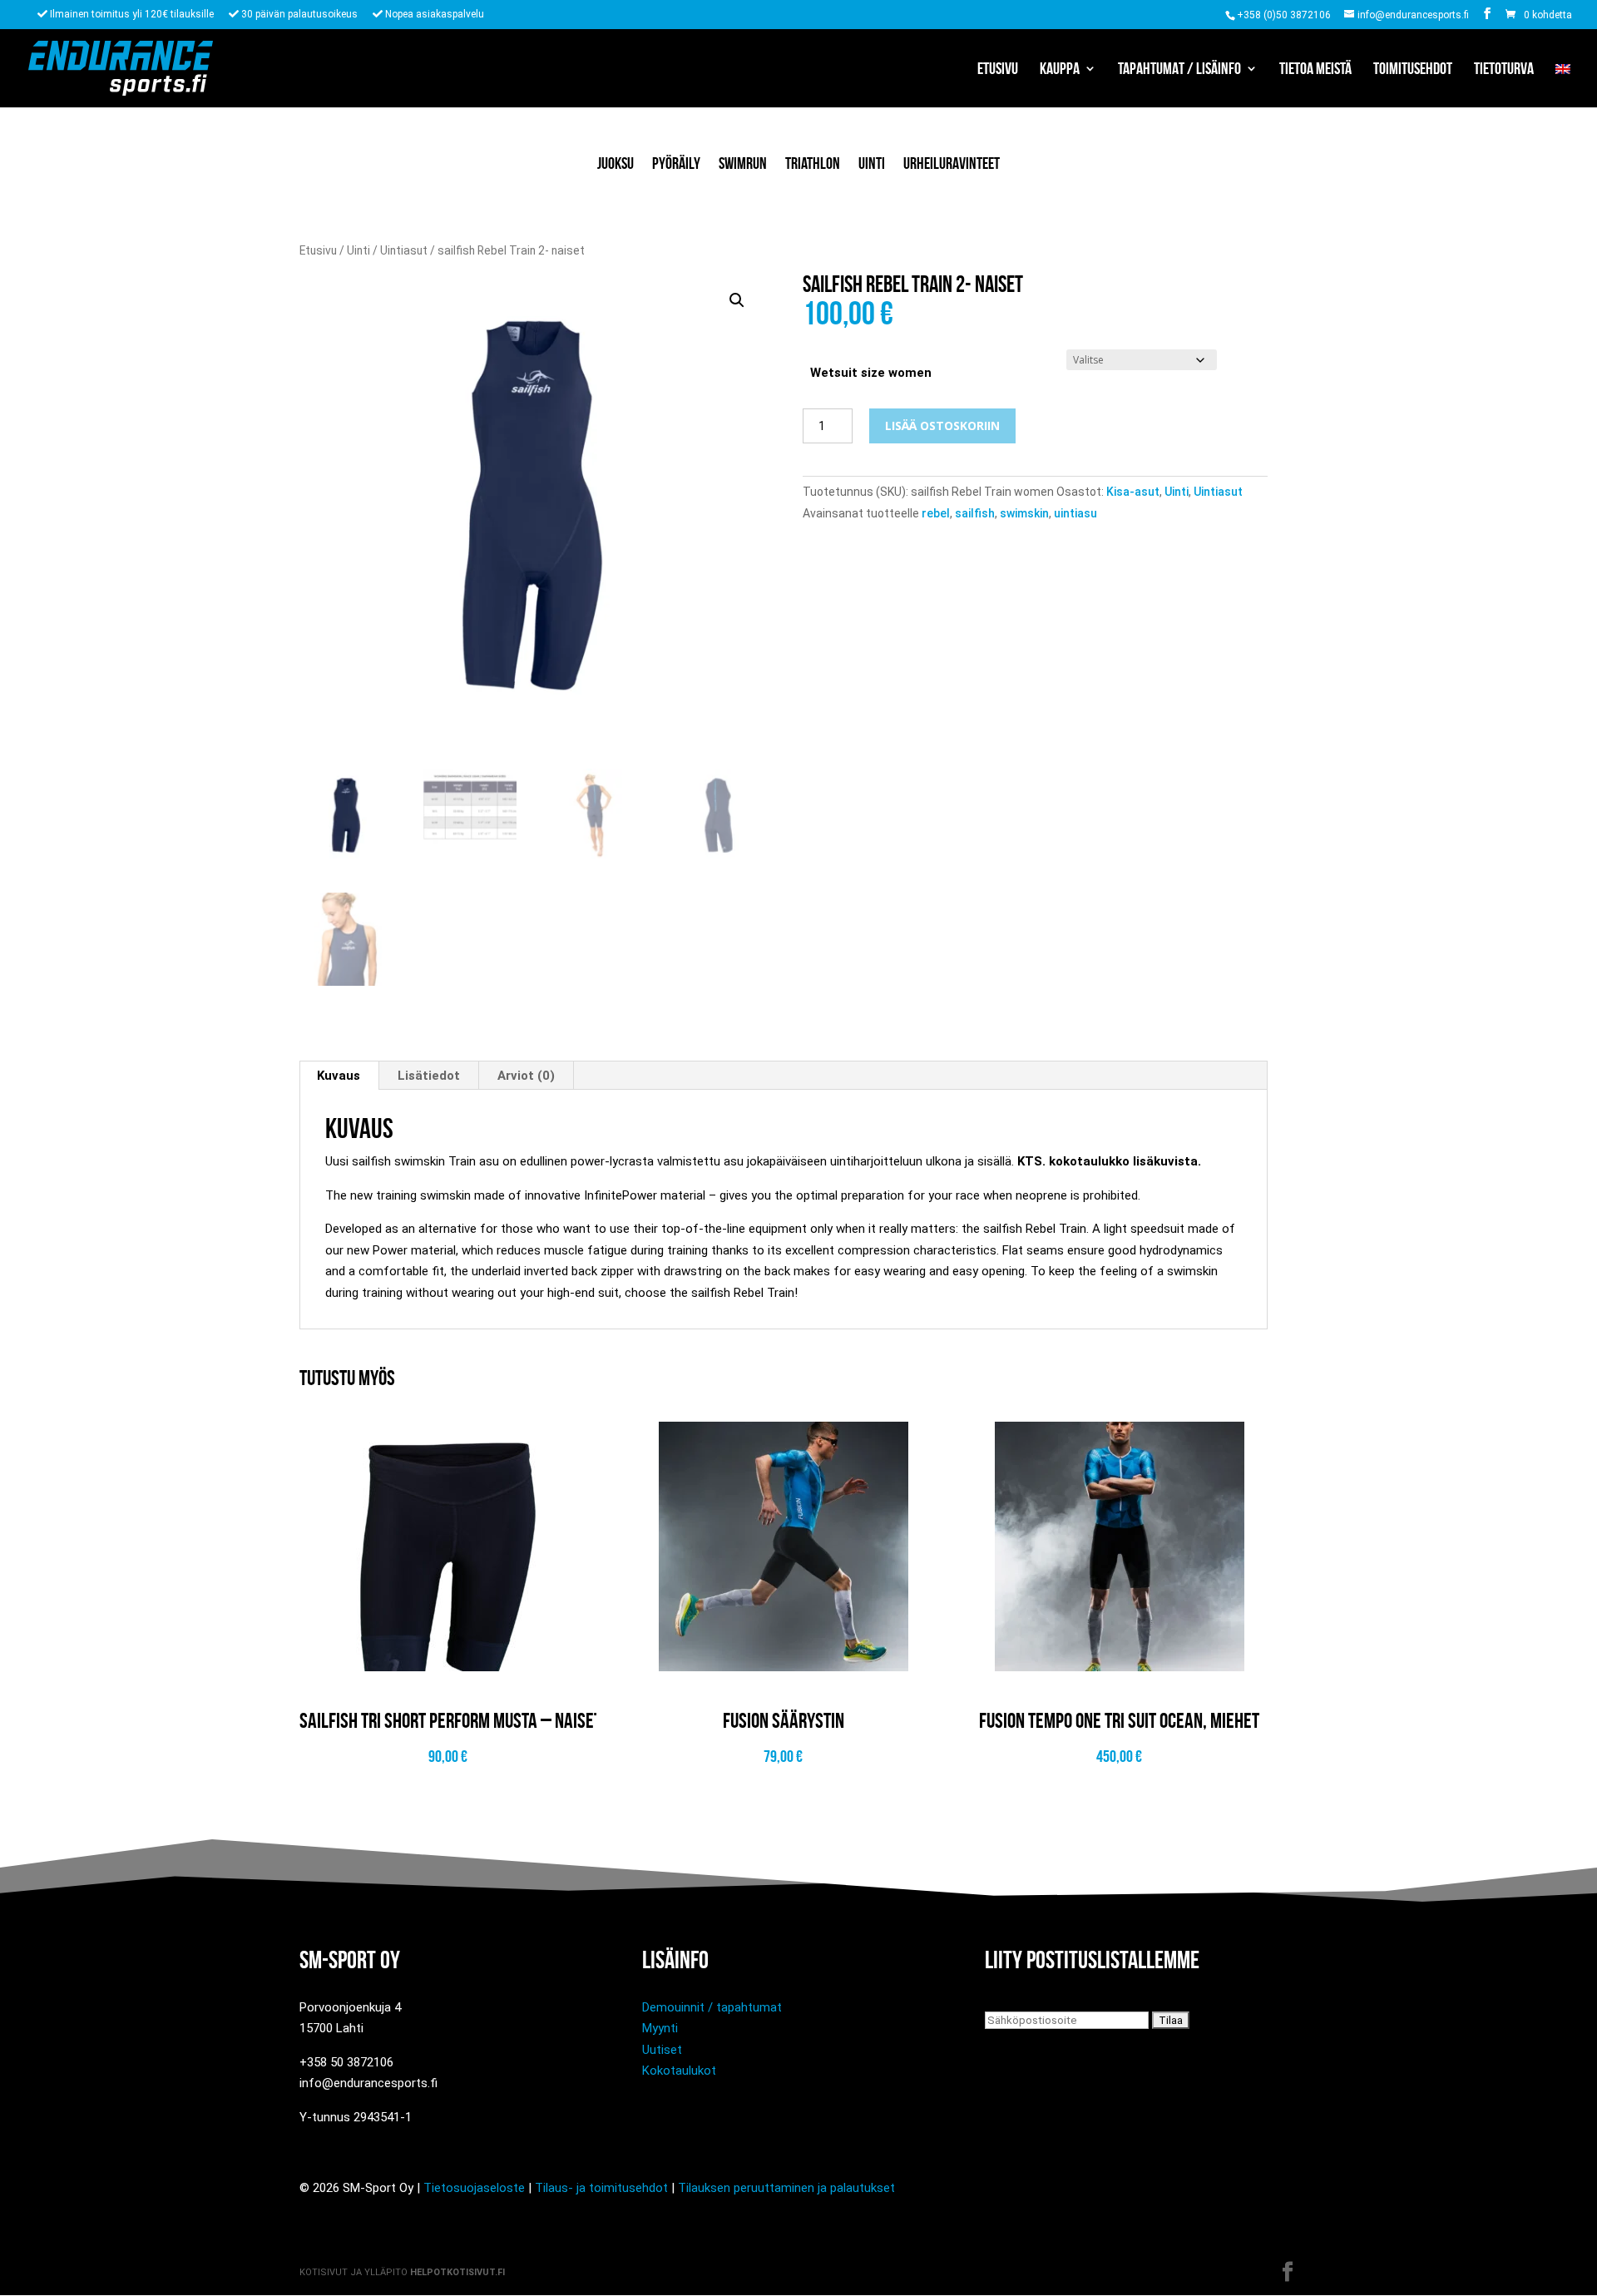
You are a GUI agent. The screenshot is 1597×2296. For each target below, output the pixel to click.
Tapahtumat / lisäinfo (1179, 70)
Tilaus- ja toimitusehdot (601, 2188)
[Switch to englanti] (1563, 85)
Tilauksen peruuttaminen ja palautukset (786, 2188)
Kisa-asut (1133, 492)
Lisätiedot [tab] (429, 1076)
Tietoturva (1504, 70)
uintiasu (1075, 513)
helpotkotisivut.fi (457, 2272)
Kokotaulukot (679, 2071)
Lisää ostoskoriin (942, 426)
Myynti (660, 2028)
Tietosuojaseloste (474, 2188)
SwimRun (743, 163)
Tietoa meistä (1315, 70)
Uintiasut (404, 250)
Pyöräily (676, 163)
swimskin (1024, 513)
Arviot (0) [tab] (526, 1076)
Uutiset (662, 2050)
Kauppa (1060, 70)
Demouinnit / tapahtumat (712, 2007)
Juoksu (616, 163)
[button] (737, 300)
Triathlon (813, 163)
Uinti (872, 163)
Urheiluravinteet (952, 163)
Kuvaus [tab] (339, 1076)
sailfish (975, 513)
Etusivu (998, 70)
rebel (936, 513)
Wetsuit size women (871, 373)
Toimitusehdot (1413, 70)
